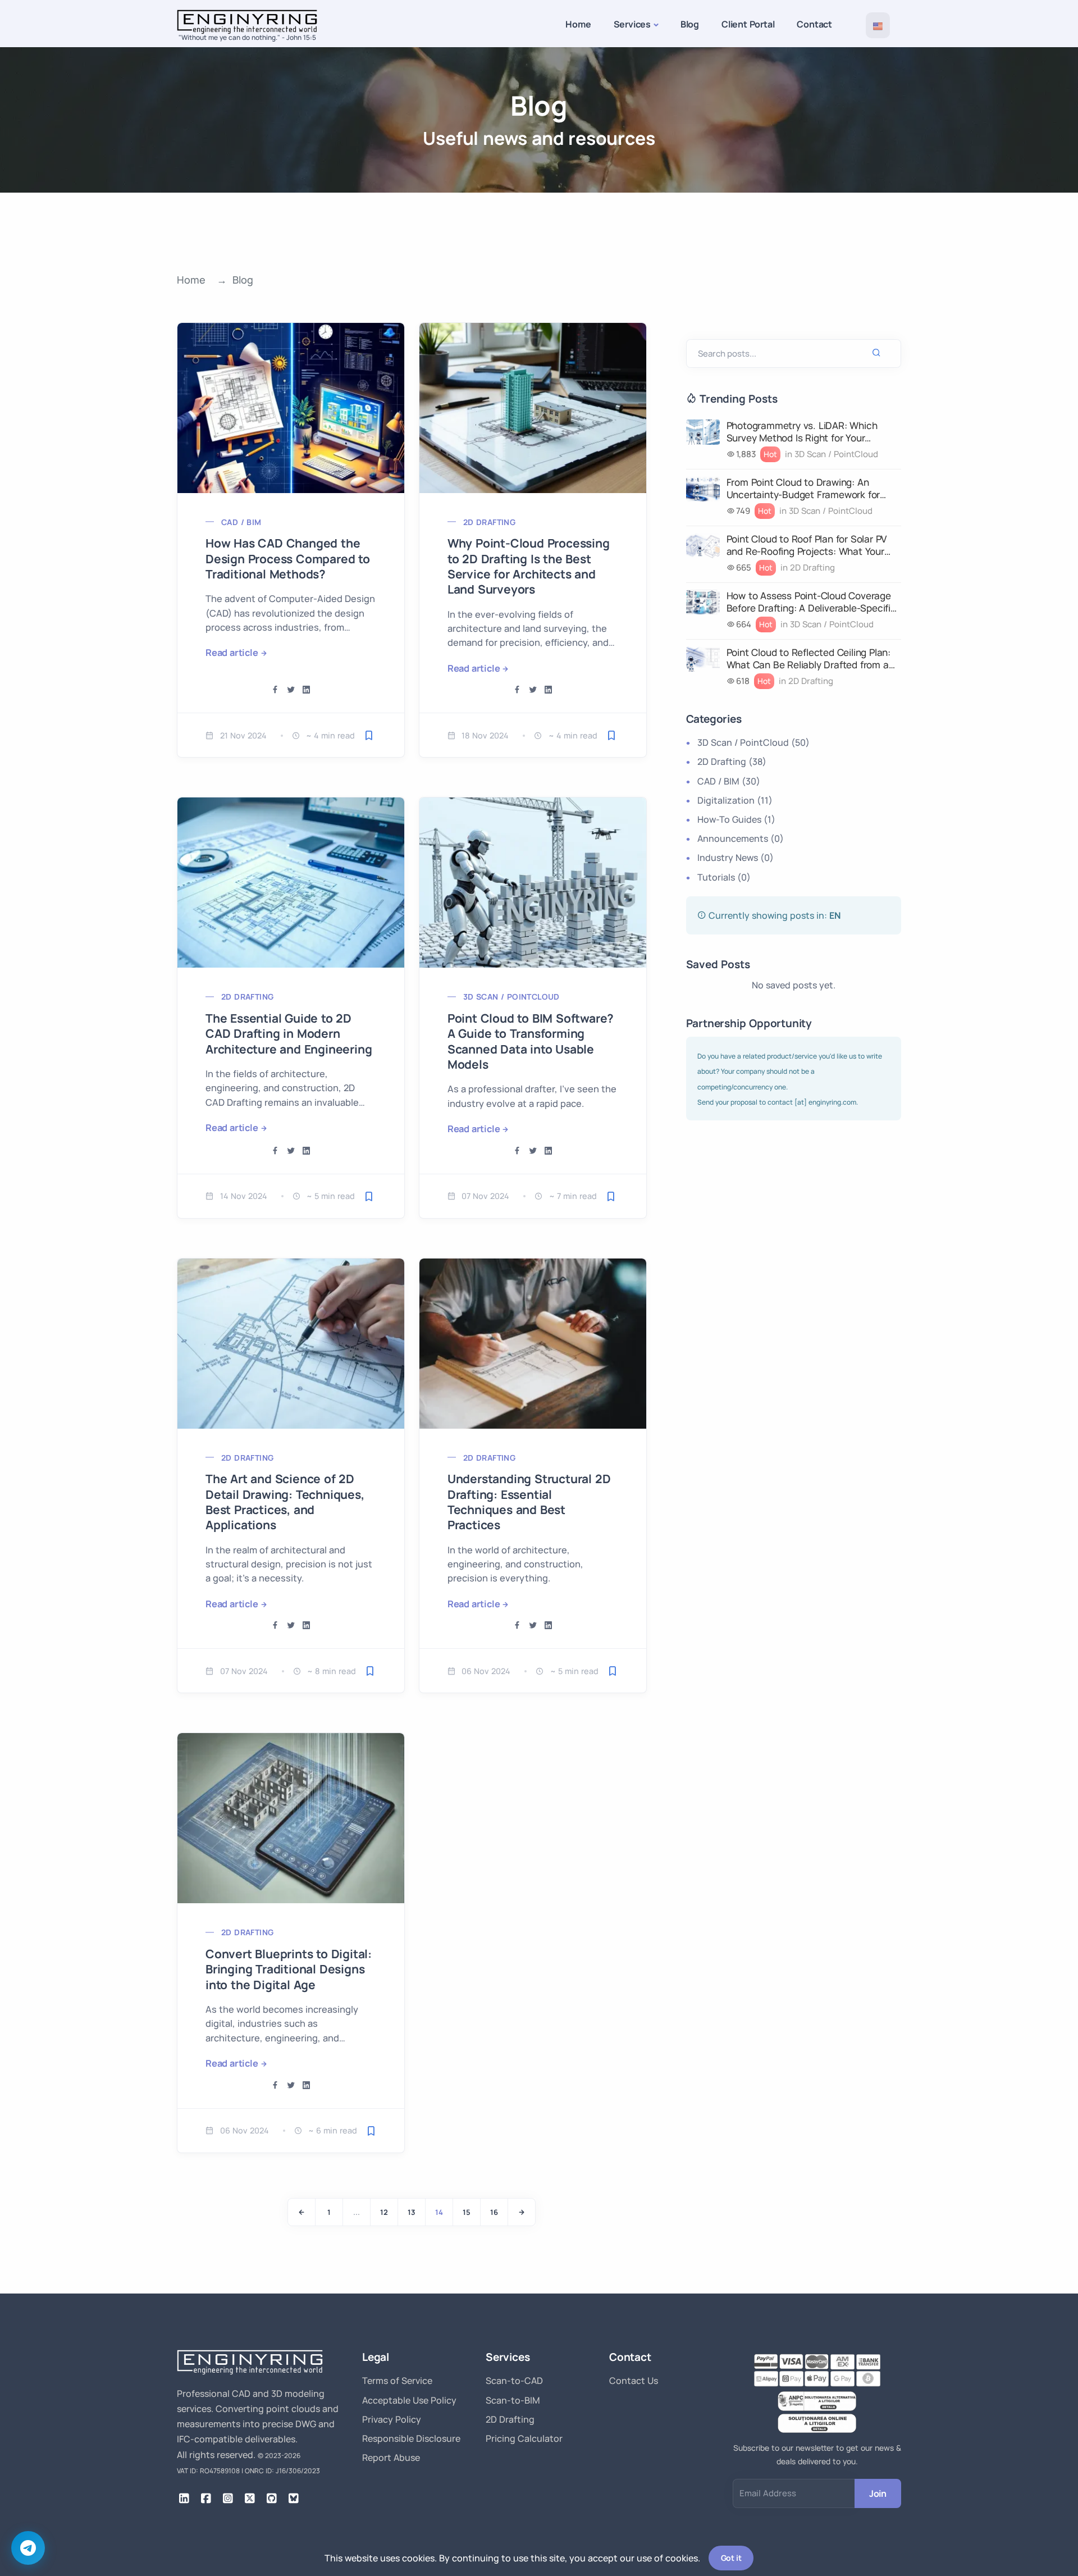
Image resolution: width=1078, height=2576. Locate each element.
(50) (753, 742)
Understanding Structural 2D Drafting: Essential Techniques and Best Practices (529, 1502)
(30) (729, 781)
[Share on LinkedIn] (307, 690)
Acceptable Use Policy (409, 2400)
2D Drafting (489, 522)
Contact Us (634, 2381)
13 (412, 2212)
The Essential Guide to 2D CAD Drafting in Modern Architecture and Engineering (289, 1034)
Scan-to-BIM (513, 2400)
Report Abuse (391, 2458)
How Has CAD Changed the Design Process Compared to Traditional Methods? (288, 558)
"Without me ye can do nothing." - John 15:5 (247, 37)
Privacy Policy (392, 2419)
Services (632, 24)
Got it (731, 2558)
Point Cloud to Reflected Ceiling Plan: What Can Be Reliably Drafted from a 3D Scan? (808, 659)
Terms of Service (397, 2381)
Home (578, 24)
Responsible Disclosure (411, 2438)
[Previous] (302, 2212)
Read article (232, 653)
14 (439, 2212)
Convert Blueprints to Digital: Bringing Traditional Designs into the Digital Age (289, 1969)
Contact (814, 24)
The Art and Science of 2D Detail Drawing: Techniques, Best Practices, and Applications (285, 1502)
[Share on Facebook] (275, 690)
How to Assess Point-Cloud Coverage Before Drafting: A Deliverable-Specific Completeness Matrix (811, 602)
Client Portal (748, 24)
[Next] (522, 2212)
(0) (741, 838)
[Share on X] (291, 690)
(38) (732, 762)
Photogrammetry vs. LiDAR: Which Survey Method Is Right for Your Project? (802, 432)
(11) (735, 800)
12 (384, 2212)
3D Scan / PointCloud (511, 997)
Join (878, 2493)
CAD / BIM (241, 522)
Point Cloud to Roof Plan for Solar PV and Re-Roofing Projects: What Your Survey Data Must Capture (807, 545)
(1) (736, 819)
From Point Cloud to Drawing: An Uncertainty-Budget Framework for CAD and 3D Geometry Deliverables (805, 489)
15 (467, 2212)
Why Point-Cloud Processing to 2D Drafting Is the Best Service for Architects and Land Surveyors (529, 566)
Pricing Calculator (524, 2438)
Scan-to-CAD (514, 2381)
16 (494, 2212)
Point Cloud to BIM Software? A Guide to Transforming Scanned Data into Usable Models (531, 1041)
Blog (690, 24)
